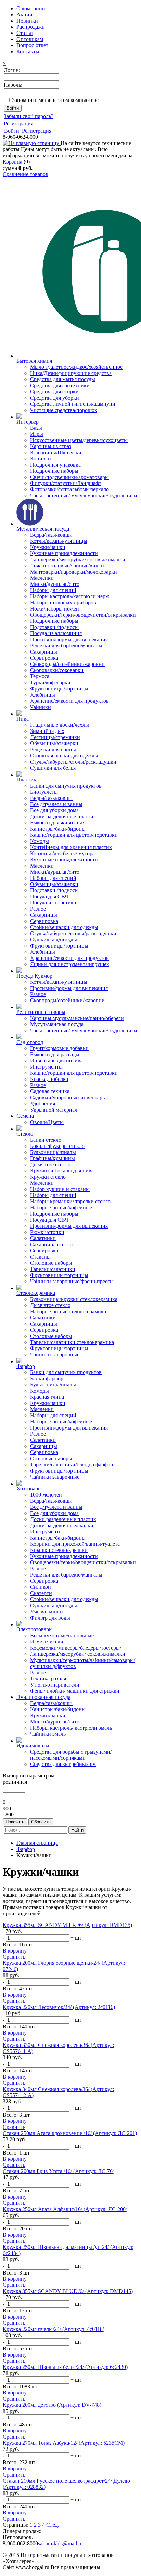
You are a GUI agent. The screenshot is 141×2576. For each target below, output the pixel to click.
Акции (24, 15)
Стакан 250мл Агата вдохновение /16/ (70, 2133)
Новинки (27, 21)
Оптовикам (30, 39)
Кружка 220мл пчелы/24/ (54, 2329)
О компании (31, 8)
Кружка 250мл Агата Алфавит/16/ (65, 2209)
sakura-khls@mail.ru (60, 2543)
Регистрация (18, 124)
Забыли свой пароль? (29, 116)
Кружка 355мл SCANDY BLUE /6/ (68, 2291)
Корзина (12, 162)
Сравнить (14, 1957)
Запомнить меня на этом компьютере (55, 100)
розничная (15, 1782)
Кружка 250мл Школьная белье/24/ (65, 2367)
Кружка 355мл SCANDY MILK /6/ (67, 1925)
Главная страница (37, 1843)
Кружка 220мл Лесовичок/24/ (59, 2007)
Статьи (25, 33)
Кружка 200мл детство (52, 2405)
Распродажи (31, 27)
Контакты (28, 51)
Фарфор (26, 1849)
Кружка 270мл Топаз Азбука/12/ (64, 2443)
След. (53, 2525)
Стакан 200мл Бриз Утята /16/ (59, 2171)
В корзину (15, 1951)
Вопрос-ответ (32, 45)
